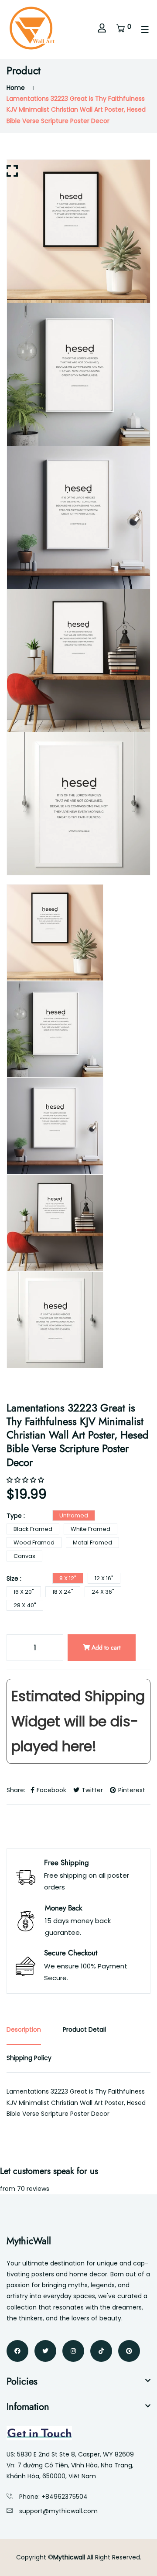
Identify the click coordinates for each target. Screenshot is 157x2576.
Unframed (74, 1515)
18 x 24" (63, 1592)
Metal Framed (92, 1543)
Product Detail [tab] (84, 2029)
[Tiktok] (101, 2351)
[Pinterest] (129, 2351)
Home (16, 88)
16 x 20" (24, 1592)
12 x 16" (104, 1578)
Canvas (24, 1556)
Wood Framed (34, 1543)
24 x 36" (103, 1592)
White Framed (90, 1529)
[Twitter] (45, 2351)
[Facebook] (17, 2351)
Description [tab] (24, 2029)
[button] (26, 1480)
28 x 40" (25, 1605)
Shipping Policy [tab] (29, 2058)
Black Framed (33, 1529)
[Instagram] (73, 2351)
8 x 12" (68, 1578)
